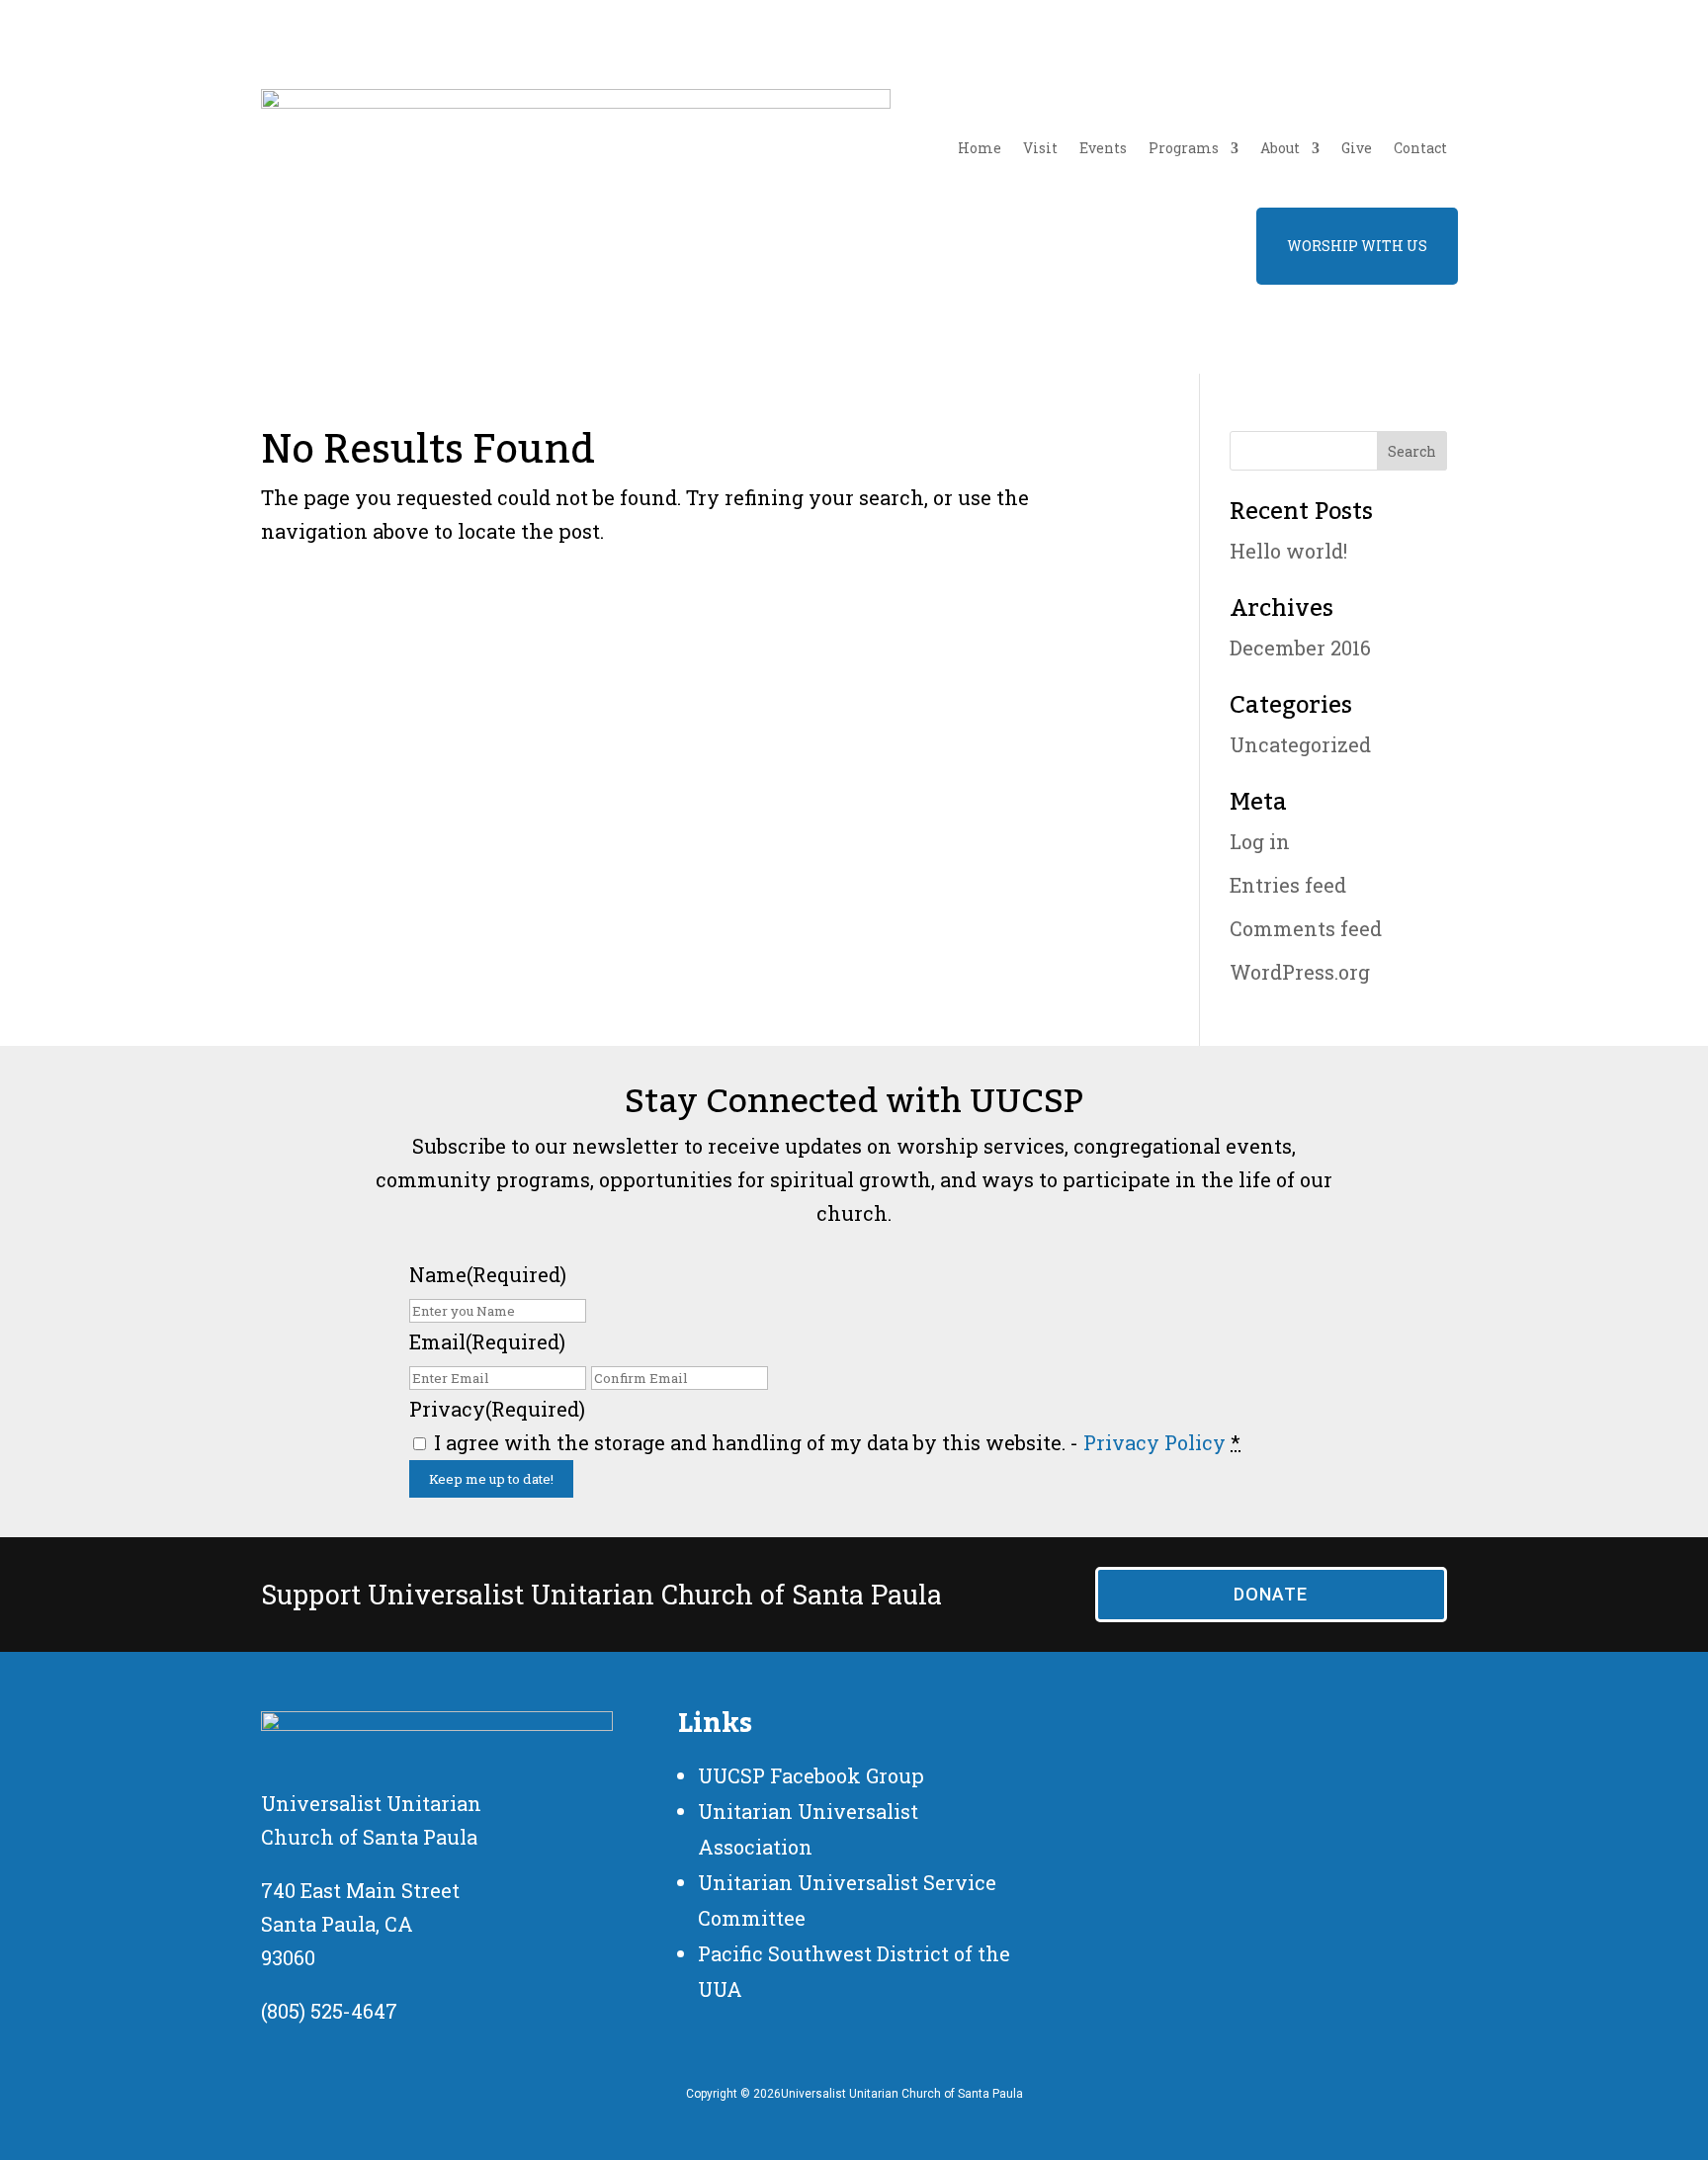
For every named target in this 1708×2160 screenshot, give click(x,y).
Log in (1260, 841)
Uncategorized (1300, 744)
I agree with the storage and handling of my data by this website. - (837, 1442)
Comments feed (1306, 928)
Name (488, 1274)
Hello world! (1288, 551)
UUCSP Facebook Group (811, 1775)
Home (980, 148)
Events (1103, 148)
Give (1357, 148)
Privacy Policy (1154, 1442)
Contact (1420, 148)
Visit (1040, 148)
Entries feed (1288, 885)
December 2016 (1300, 648)
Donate (1271, 1594)
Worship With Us (1357, 246)
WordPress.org (1300, 972)
